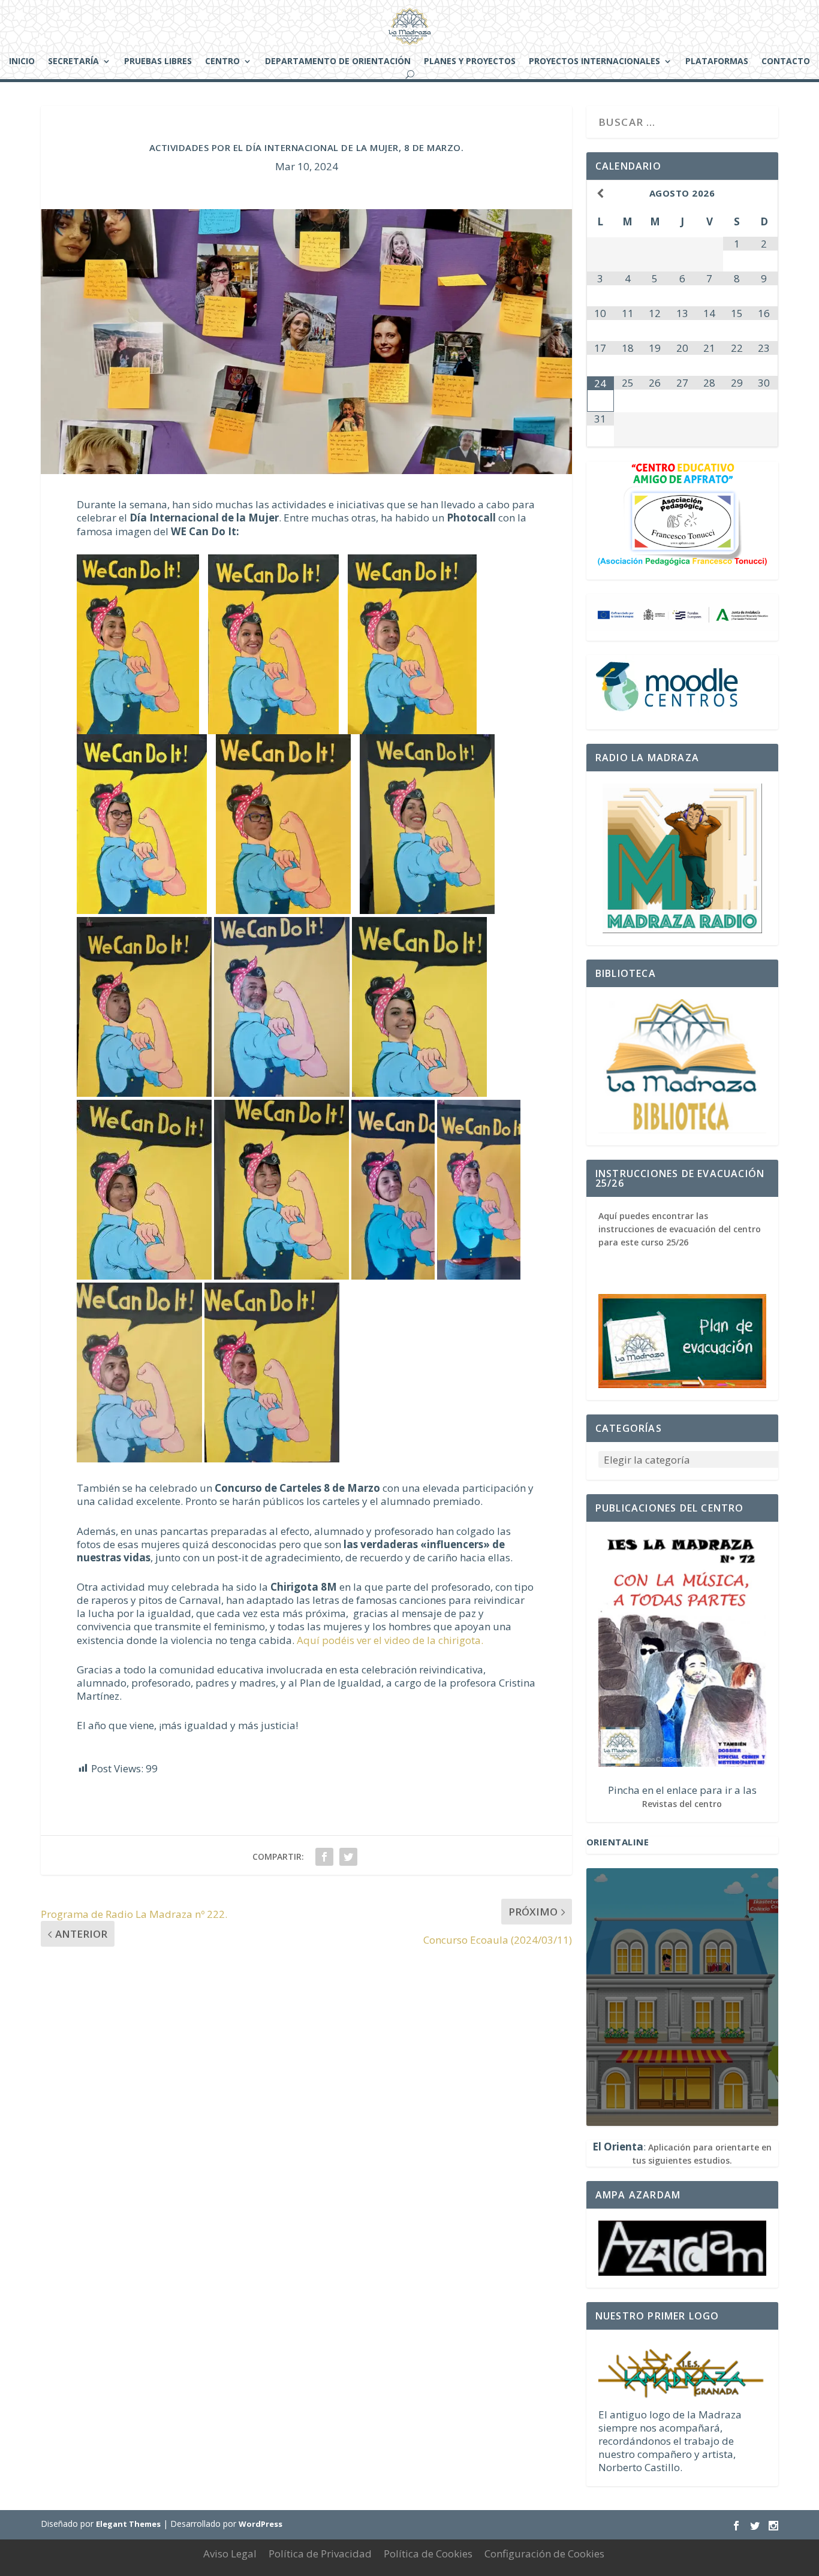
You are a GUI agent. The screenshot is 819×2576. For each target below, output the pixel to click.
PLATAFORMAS (717, 62)
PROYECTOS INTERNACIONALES (594, 62)
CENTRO (222, 62)
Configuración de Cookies (544, 2554)
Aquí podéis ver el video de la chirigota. (390, 1640)
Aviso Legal (230, 2554)
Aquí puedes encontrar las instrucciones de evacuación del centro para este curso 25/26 (680, 1229)
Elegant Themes (128, 2524)
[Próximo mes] (764, 193)
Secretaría (73, 62)
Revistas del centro (682, 1804)
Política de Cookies (428, 2554)
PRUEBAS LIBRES (158, 62)
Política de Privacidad (320, 2554)
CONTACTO (786, 62)
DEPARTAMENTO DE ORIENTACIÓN (338, 62)
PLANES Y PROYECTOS (470, 62)
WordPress (261, 2524)
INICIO (22, 62)
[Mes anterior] (600, 193)
